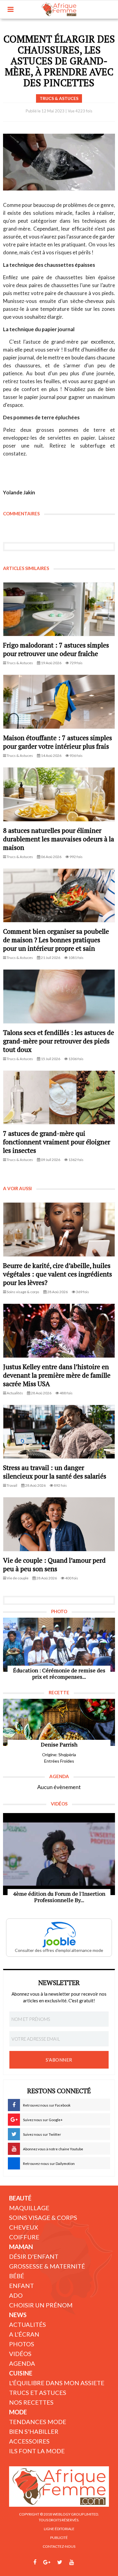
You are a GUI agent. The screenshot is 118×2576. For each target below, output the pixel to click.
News (18, 2315)
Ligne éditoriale (59, 2529)
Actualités (28, 2324)
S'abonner (59, 2060)
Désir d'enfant (34, 2256)
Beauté (20, 2198)
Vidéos (20, 2354)
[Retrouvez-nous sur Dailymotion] (83, 2562)
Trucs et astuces (38, 2392)
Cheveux (24, 2227)
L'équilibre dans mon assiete (57, 2383)
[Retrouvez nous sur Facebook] (35, 2562)
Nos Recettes (31, 2402)
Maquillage (29, 2208)
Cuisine (21, 2373)
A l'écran (24, 2334)
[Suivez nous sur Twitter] (60, 2562)
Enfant (21, 2286)
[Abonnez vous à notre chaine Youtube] (72, 2562)
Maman (21, 2247)
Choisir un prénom (41, 2305)
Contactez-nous (59, 2546)
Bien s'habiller (34, 2431)
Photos (22, 2344)
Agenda (22, 2363)
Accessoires (29, 2441)
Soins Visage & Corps (43, 2217)
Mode (18, 2412)
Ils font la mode (37, 2451)
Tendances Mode (38, 2422)
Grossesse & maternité (47, 2266)
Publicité (59, 2538)
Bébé (17, 2276)
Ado (16, 2295)
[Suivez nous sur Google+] (47, 2562)
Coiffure (24, 2237)
